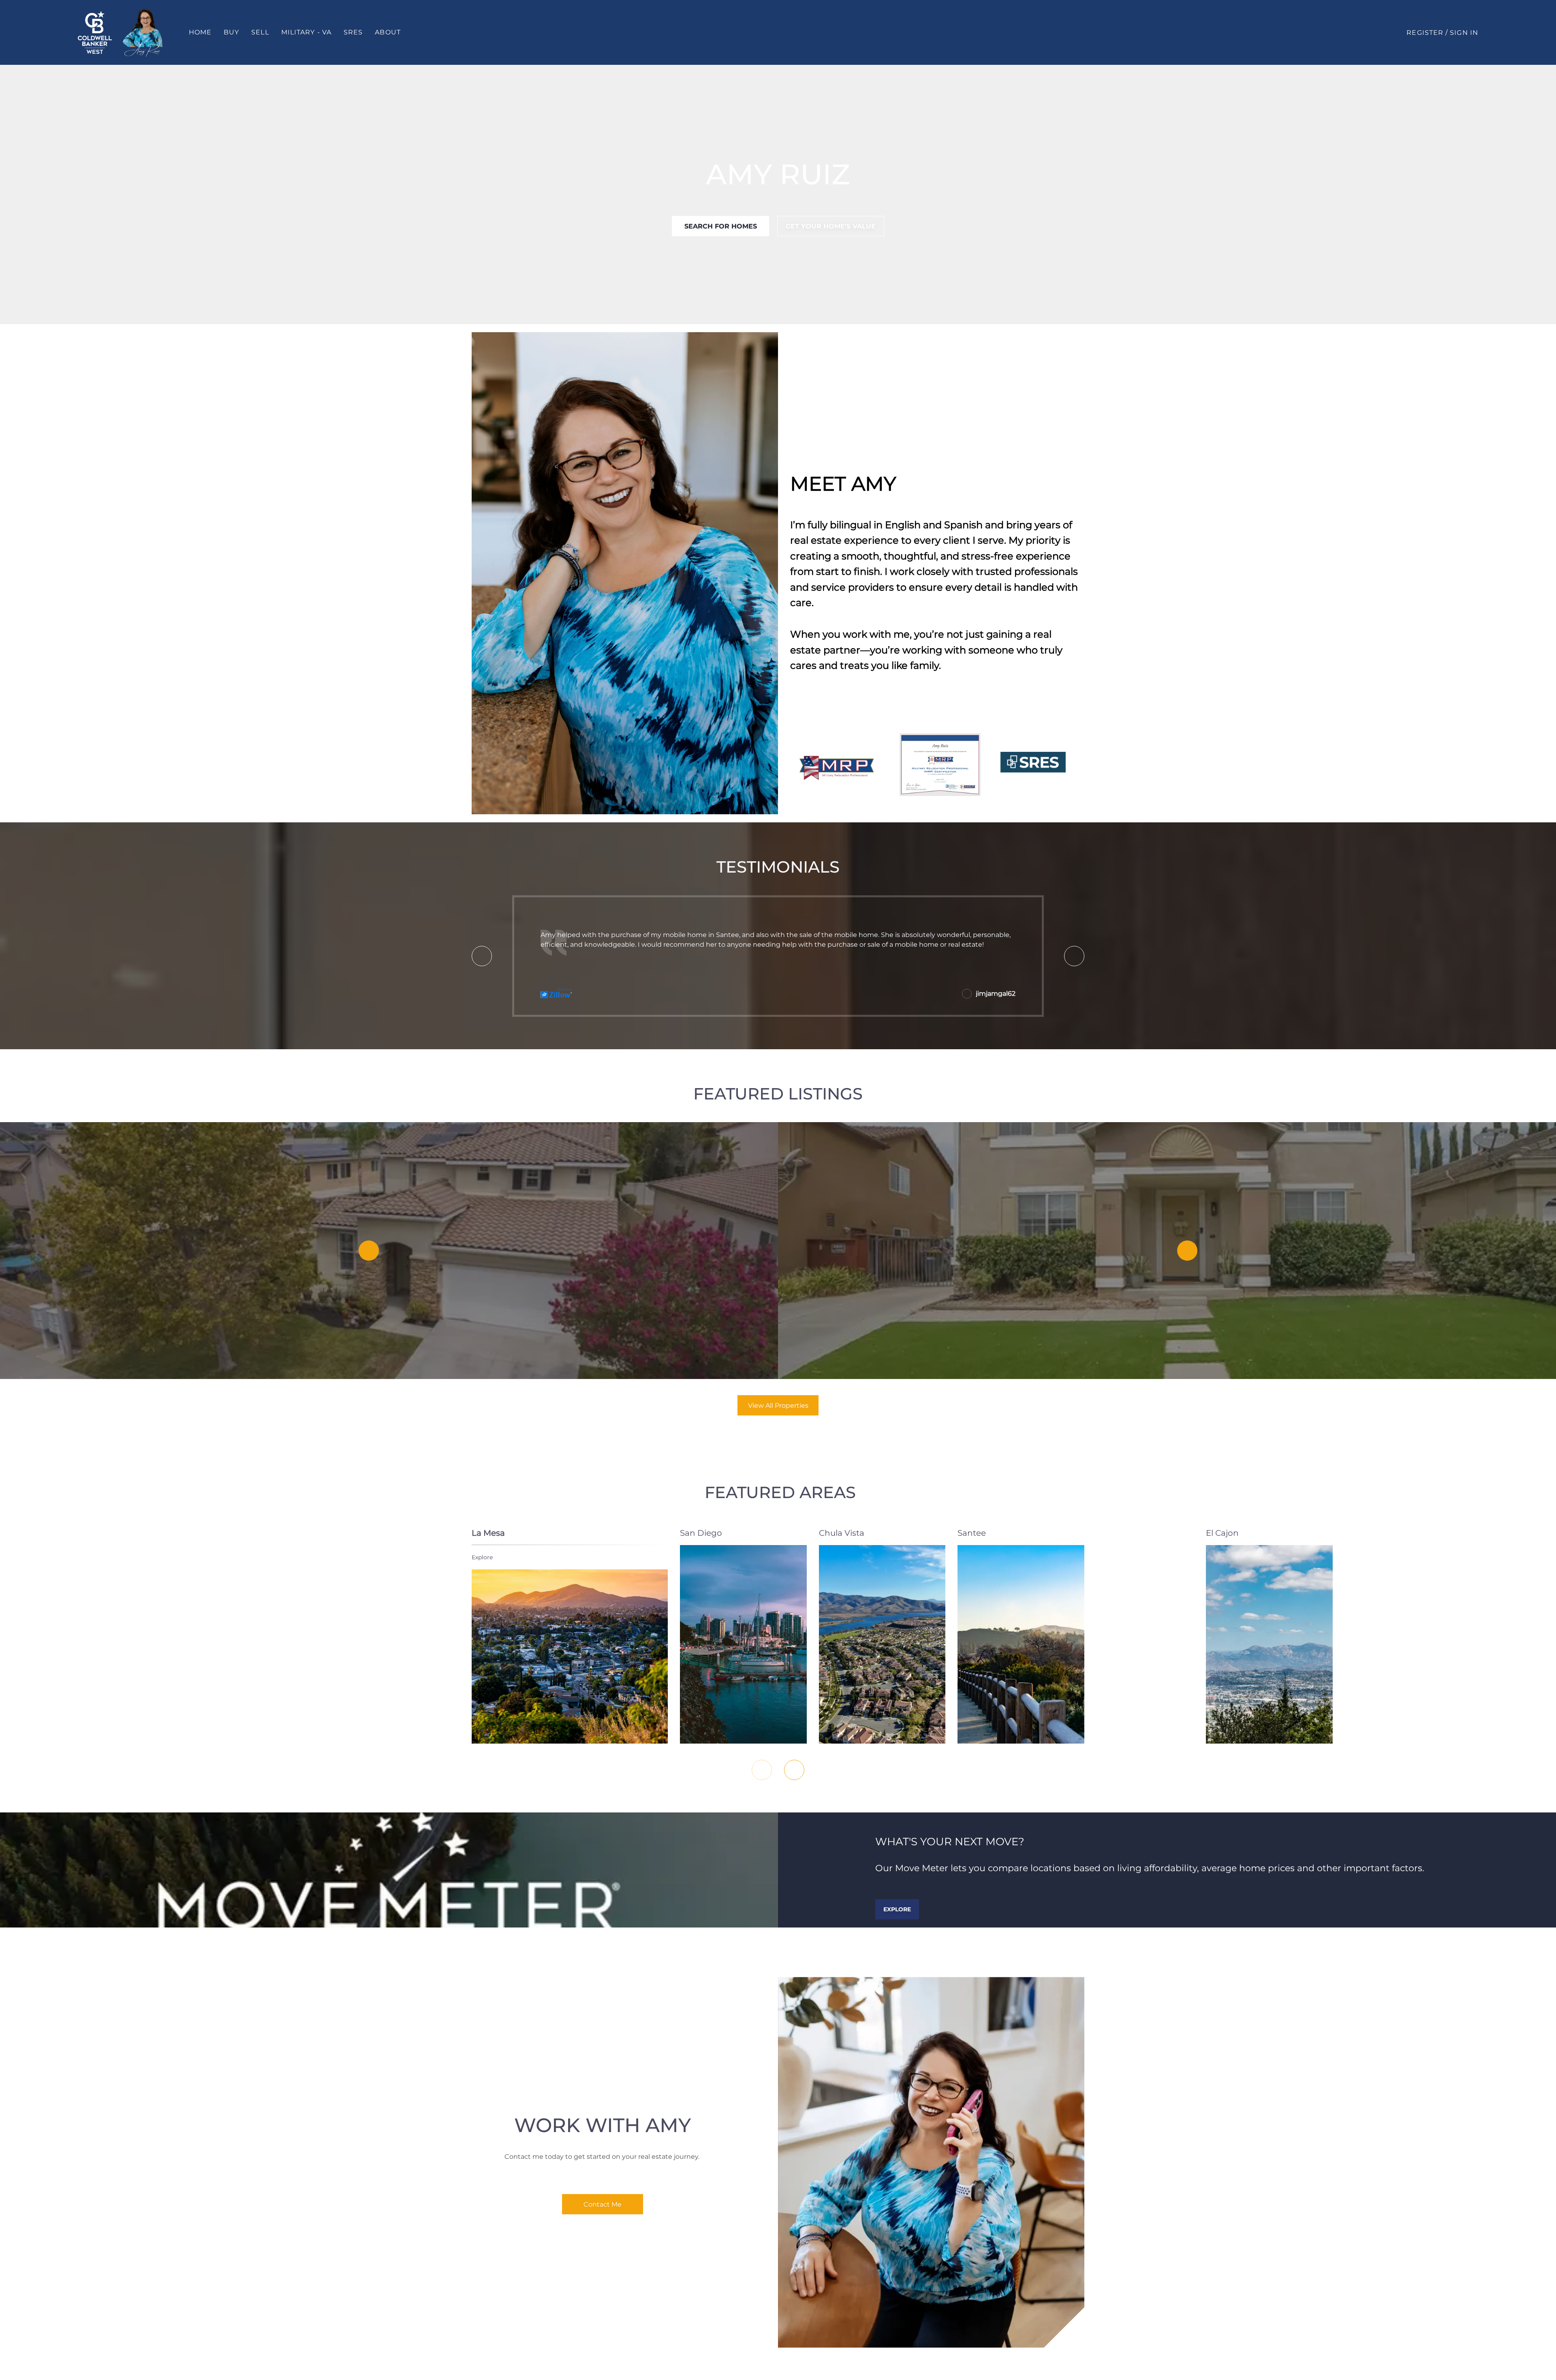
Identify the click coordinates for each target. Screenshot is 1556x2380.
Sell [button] (260, 32)
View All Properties (778, 1406)
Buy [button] (231, 32)
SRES (353, 32)
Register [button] (1425, 33)
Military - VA (306, 32)
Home (200, 32)
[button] (95, 32)
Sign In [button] (1464, 33)
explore (482, 1557)
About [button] (388, 32)
